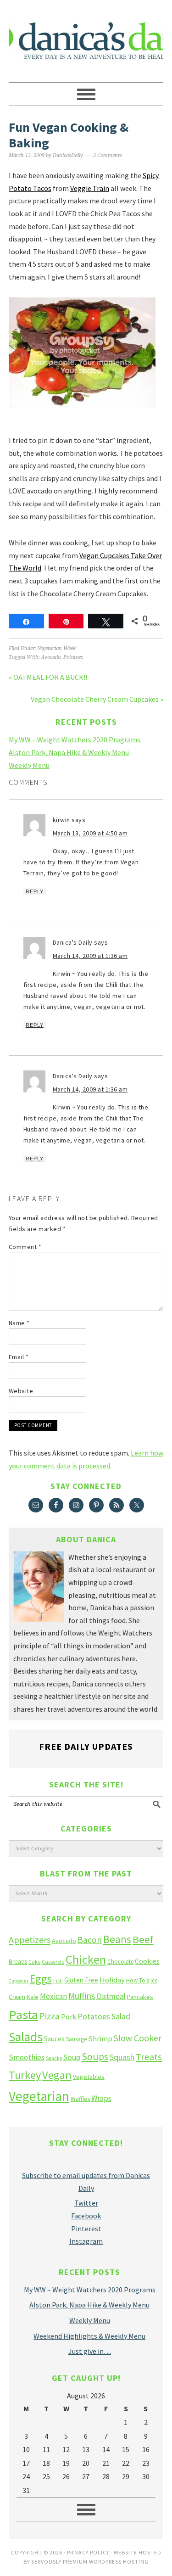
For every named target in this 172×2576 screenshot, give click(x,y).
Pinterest (86, 2229)
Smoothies (27, 2057)
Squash (122, 2057)
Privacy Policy (88, 2552)
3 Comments (108, 155)
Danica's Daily (86, 37)
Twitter (86, 2203)
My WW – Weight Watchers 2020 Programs (75, 739)
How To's (138, 1980)
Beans (117, 1939)
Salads (26, 2037)
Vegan (57, 2075)
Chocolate (120, 1962)
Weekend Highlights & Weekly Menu (89, 2336)
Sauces (54, 2039)
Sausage (76, 2039)
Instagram (86, 2241)
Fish (58, 1980)
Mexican (53, 1996)
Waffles (80, 2099)
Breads (18, 1962)
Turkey (25, 2075)
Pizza (50, 2016)
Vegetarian (39, 2096)
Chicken (86, 1959)
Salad (121, 2016)
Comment (25, 1247)
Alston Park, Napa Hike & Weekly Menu (69, 752)
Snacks (54, 2058)
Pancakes (140, 1997)
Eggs (41, 1979)
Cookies (147, 1961)
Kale (33, 1997)
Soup (72, 2057)
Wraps (101, 2098)
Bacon (90, 1940)
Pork (69, 2016)
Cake (34, 1962)
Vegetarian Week (57, 648)
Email (19, 1357)
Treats (149, 2057)
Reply (35, 891)
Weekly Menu (29, 765)
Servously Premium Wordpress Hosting (90, 2562)
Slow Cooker (138, 2038)
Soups (95, 2056)
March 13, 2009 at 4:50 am (90, 833)
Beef (143, 1939)
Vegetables (89, 2077)
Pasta (23, 2015)
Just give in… (90, 2351)
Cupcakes (19, 1981)
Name (19, 1323)
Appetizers (30, 1940)
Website (21, 1391)
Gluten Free (81, 1980)
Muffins (82, 1996)
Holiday (112, 1980)
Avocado (51, 657)
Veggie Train (90, 188)
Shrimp (100, 2039)
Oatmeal (111, 1996)
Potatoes (73, 657)
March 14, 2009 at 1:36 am (90, 956)
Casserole (53, 1962)
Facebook (86, 2216)
